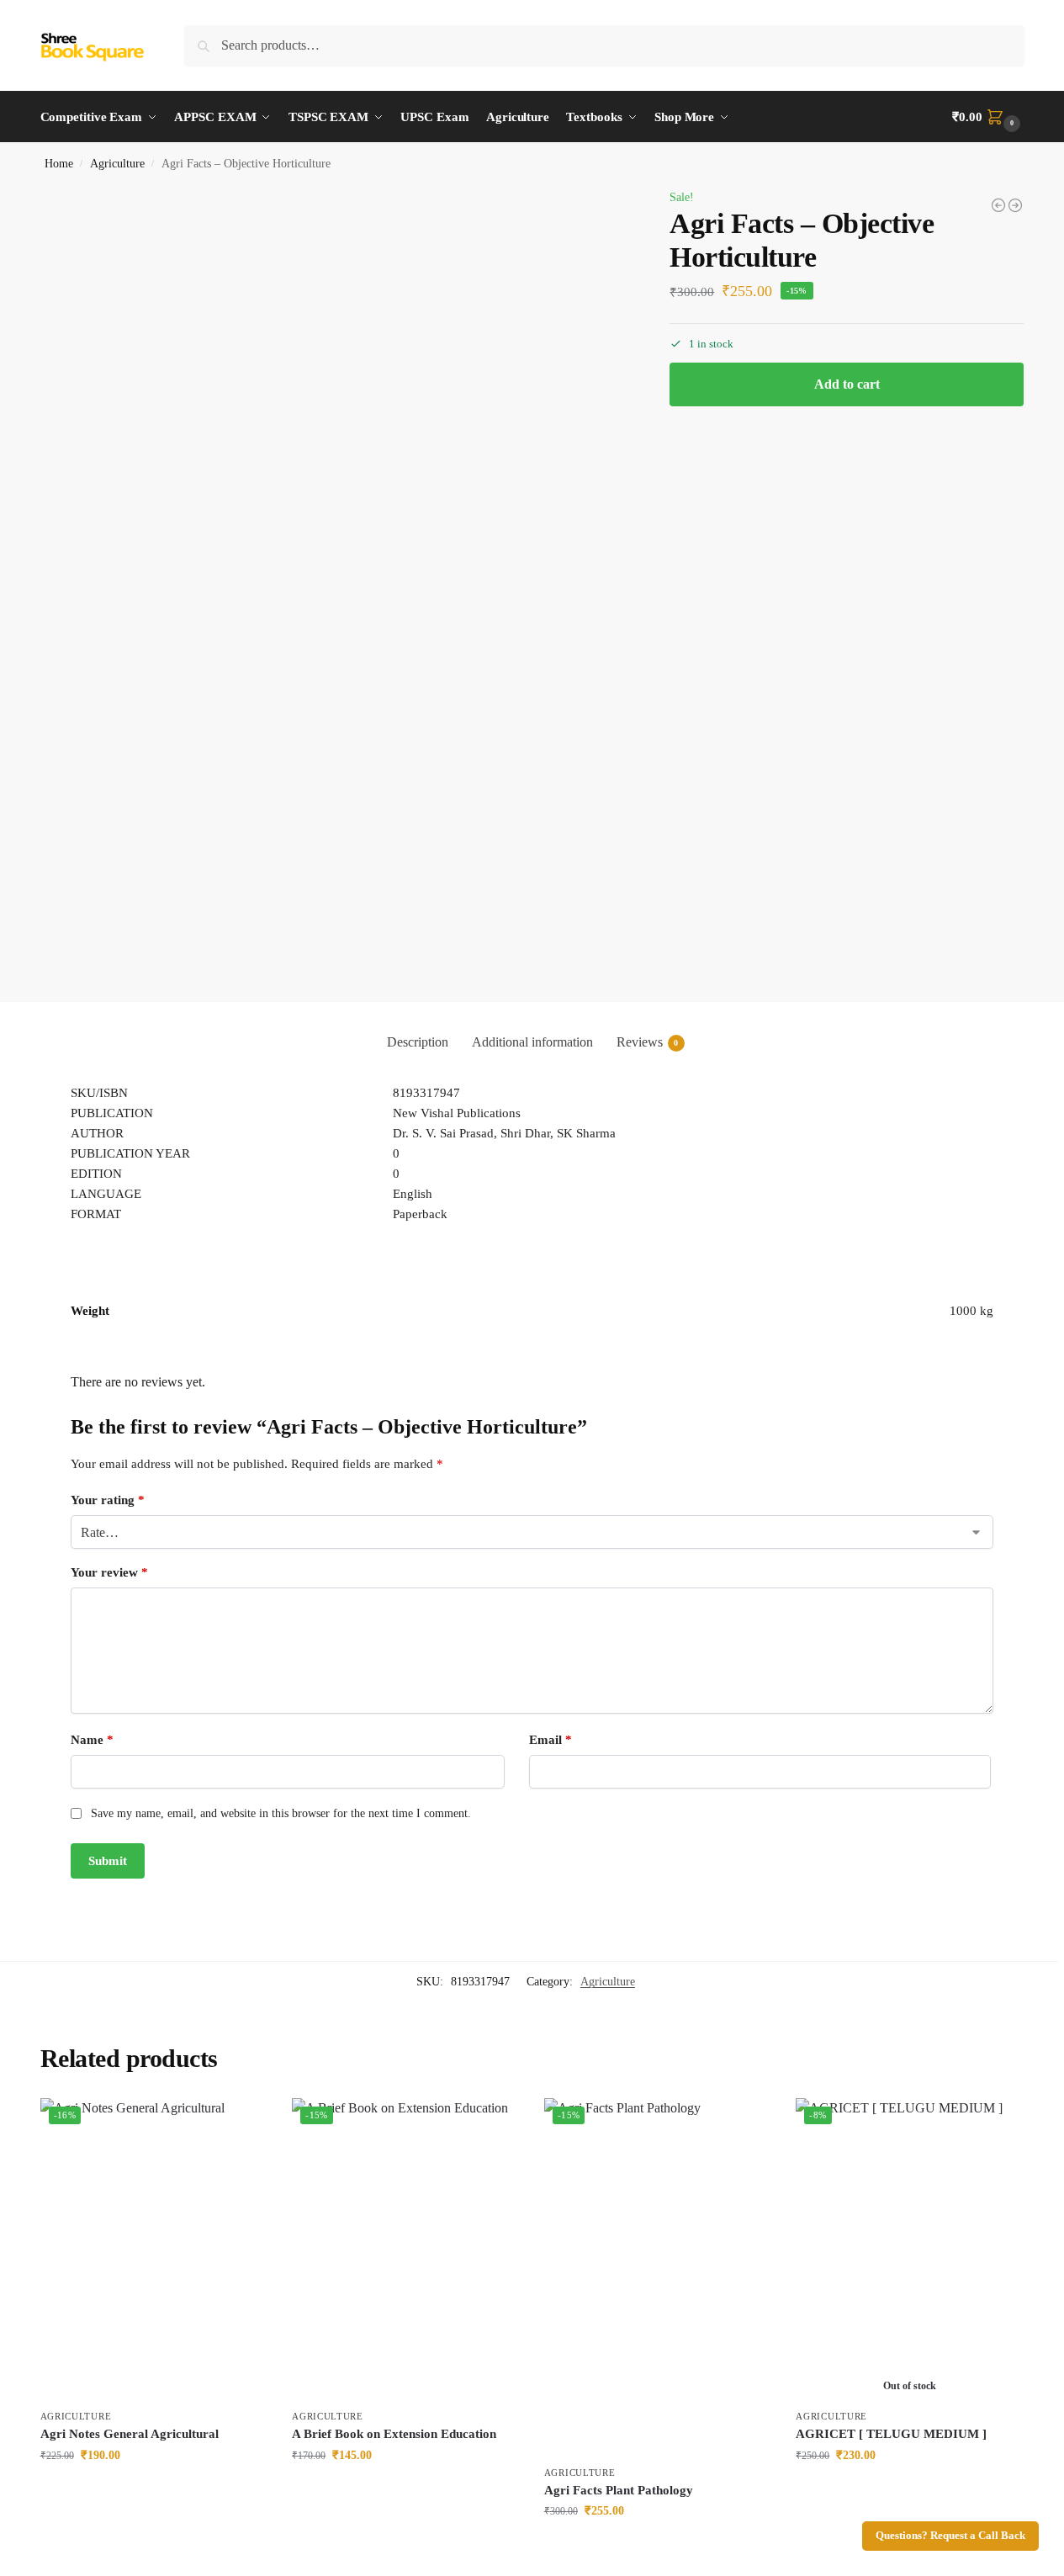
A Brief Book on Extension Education (394, 2434)
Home (59, 164)
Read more (909, 2491)
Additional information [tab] (532, 1042)
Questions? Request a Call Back (950, 2536)
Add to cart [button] (153, 2491)
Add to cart (847, 384)
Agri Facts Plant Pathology (619, 2490)
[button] (988, 117)
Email (551, 1740)
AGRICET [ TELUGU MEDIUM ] (891, 2434)
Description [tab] (418, 1042)
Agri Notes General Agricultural (130, 2434)
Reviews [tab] (648, 1042)
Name (92, 1740)
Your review (109, 1572)
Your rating (108, 1500)
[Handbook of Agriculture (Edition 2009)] (998, 205)
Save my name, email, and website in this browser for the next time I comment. (281, 1813)
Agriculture (117, 164)
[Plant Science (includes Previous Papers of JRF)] (1015, 205)
